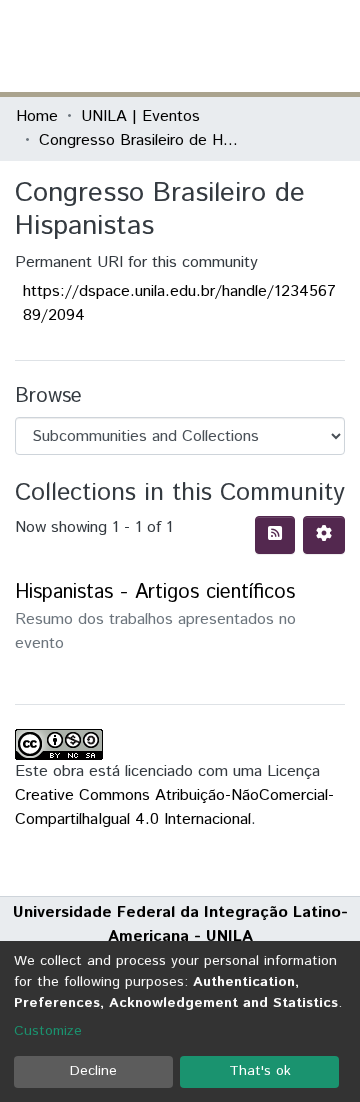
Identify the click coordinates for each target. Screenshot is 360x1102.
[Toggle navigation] (332, 46)
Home (37, 116)
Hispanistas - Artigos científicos (155, 592)
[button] (227, 46)
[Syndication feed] (275, 535)
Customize (48, 1031)
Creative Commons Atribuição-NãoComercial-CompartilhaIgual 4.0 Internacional (174, 807)
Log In (269, 45)
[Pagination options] (324, 535)
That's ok (260, 1071)
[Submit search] (198, 46)
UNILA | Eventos (140, 116)
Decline (93, 1071)
